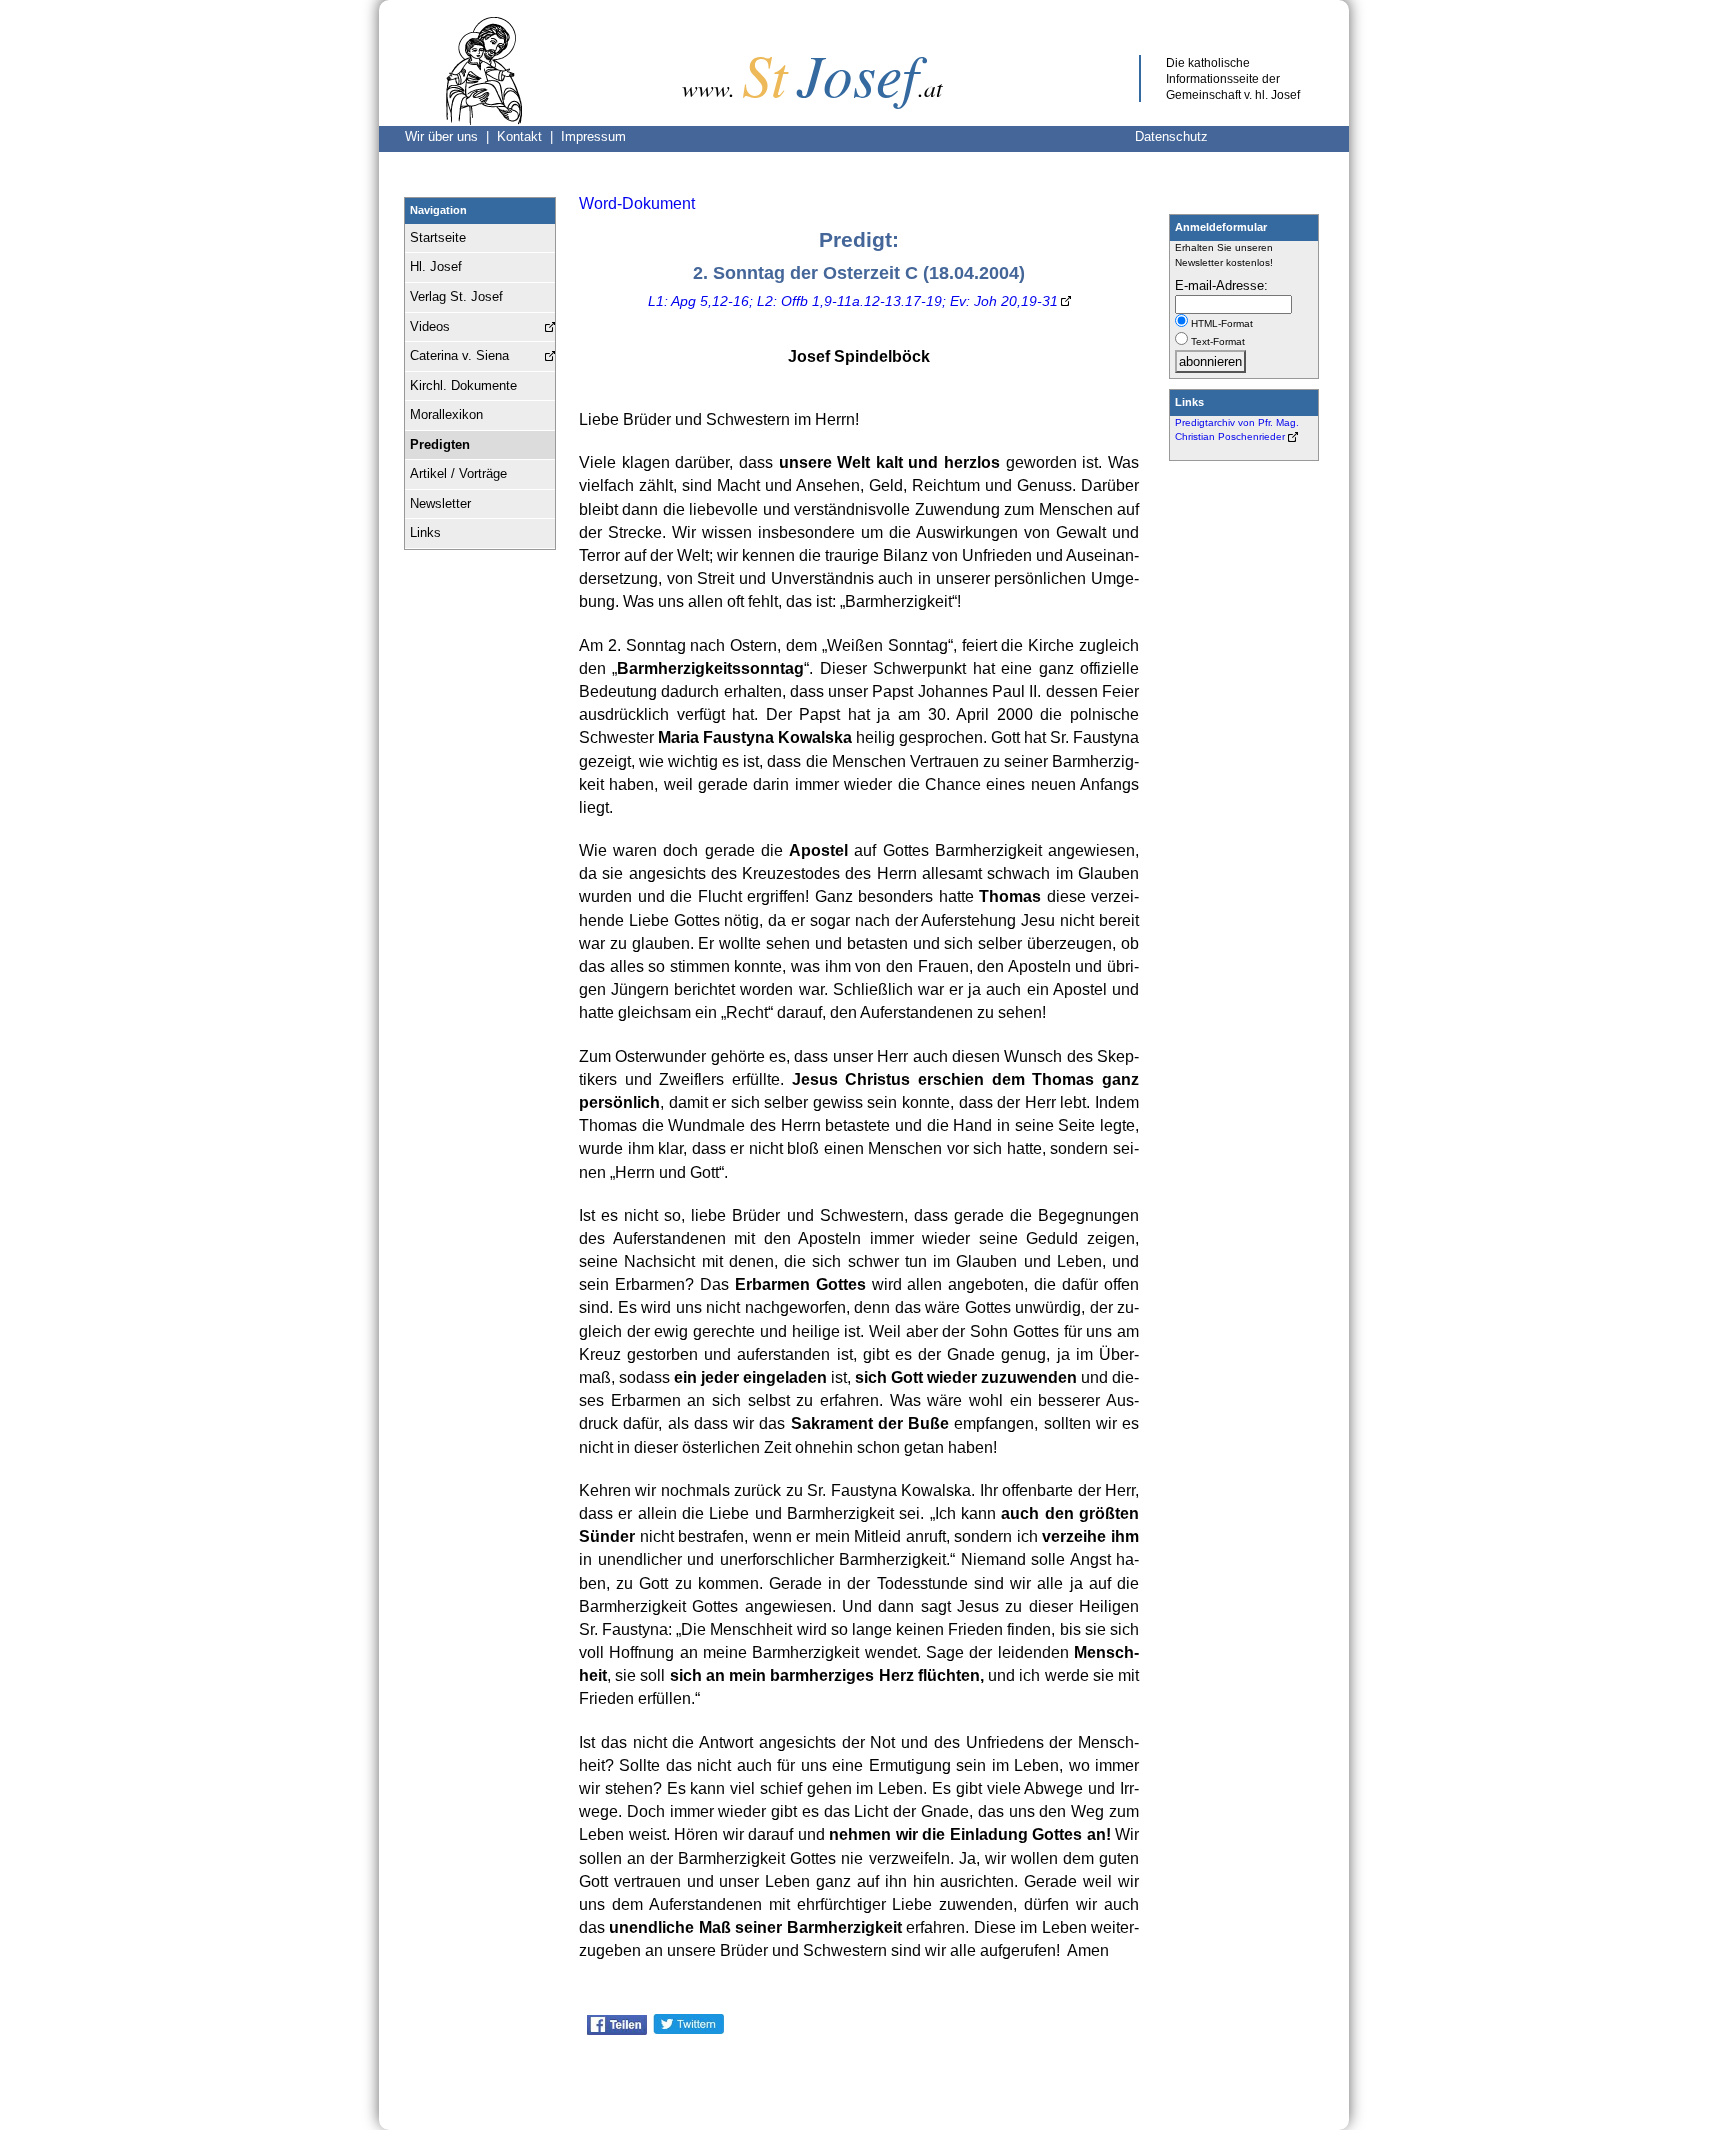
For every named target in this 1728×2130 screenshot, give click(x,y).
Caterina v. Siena (459, 355)
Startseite (438, 237)
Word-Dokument (637, 203)
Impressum (593, 136)
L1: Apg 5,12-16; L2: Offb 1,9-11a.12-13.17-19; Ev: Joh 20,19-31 (853, 301)
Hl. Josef (436, 266)
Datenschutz (1171, 136)
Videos (430, 326)
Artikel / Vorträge (458, 473)
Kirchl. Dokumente (463, 385)
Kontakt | (529, 136)
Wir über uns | (451, 136)
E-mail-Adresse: (1221, 285)
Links (425, 532)
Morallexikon (446, 414)
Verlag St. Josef (456, 296)
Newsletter (440, 503)
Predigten (440, 444)
